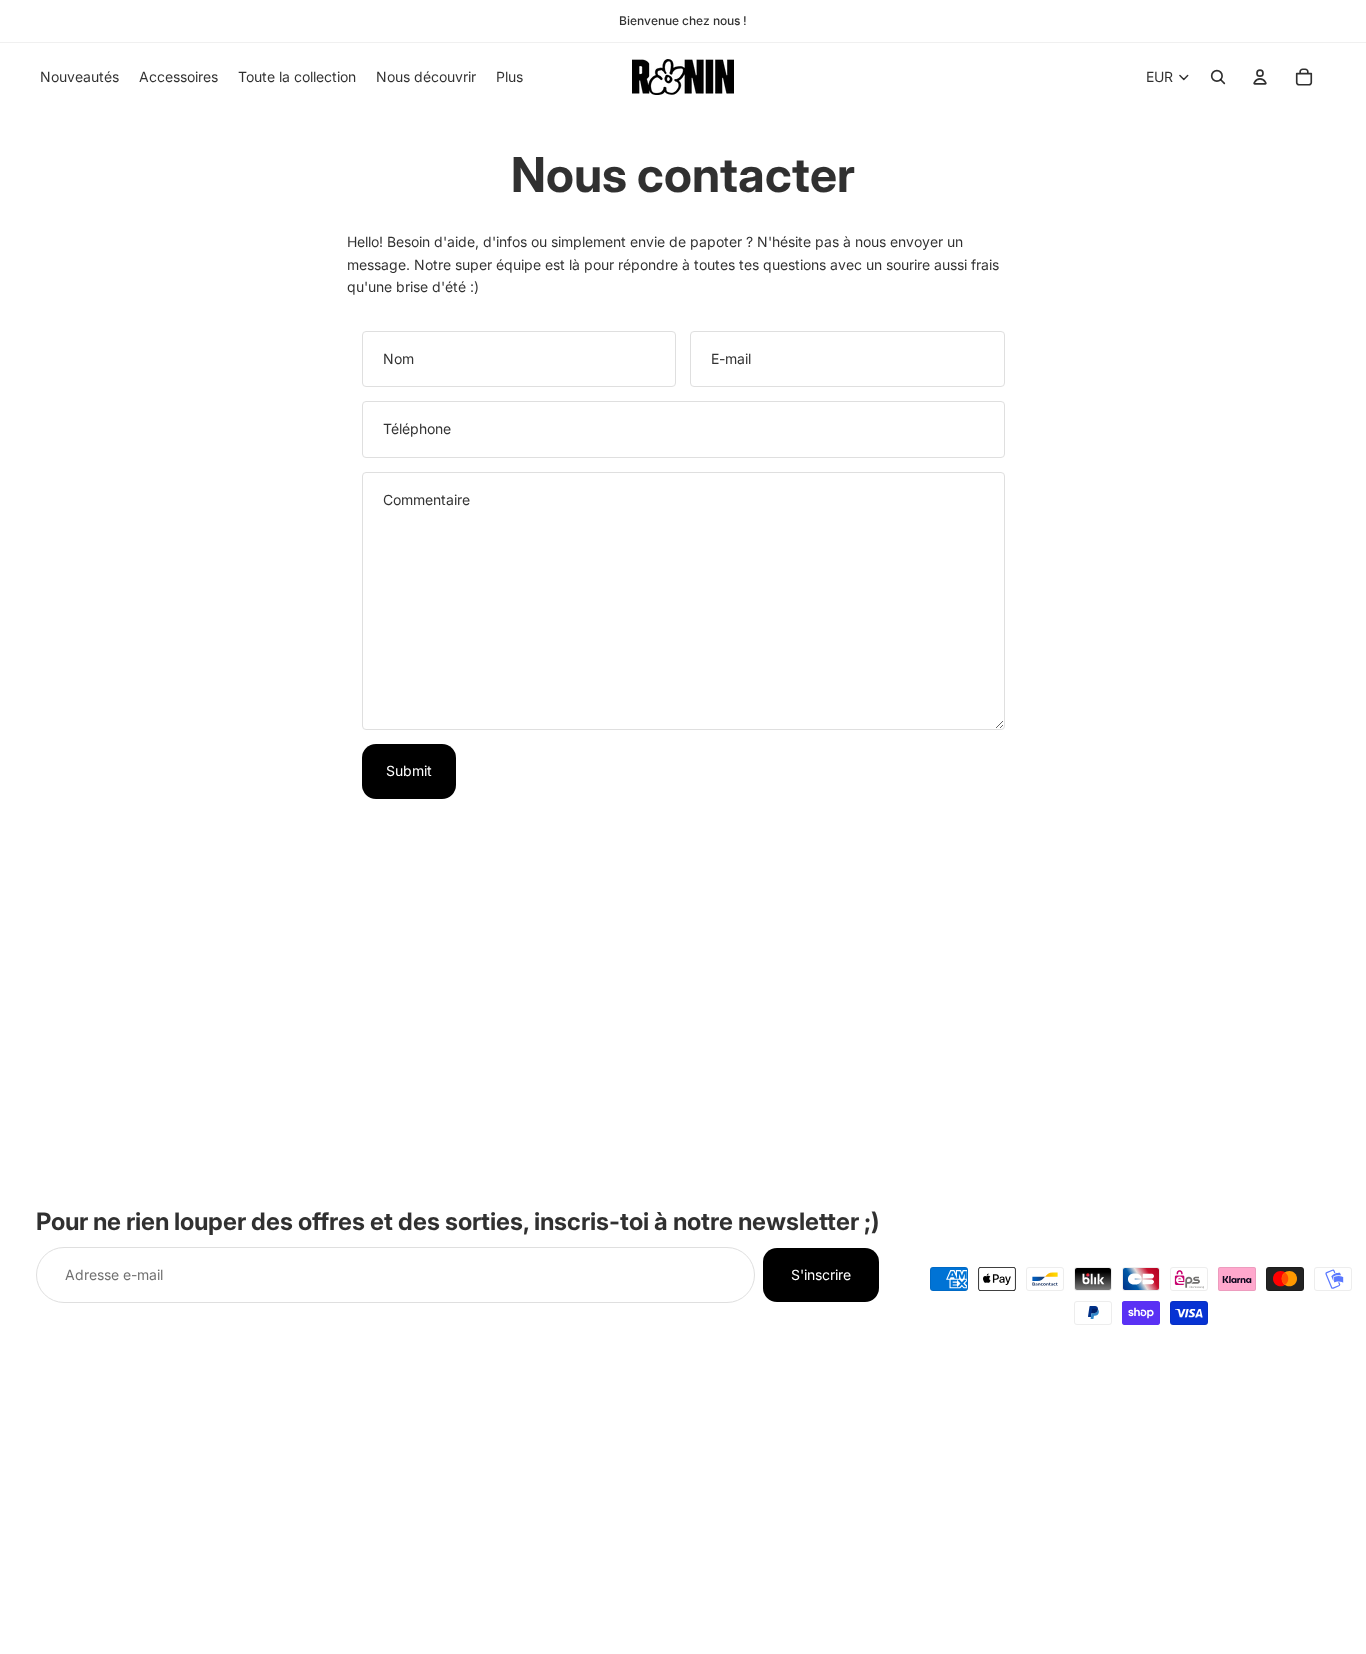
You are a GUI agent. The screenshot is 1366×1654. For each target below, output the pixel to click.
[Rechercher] (1218, 77)
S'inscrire (821, 1274)
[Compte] (1260, 77)
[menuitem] (509, 77)
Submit (409, 770)
